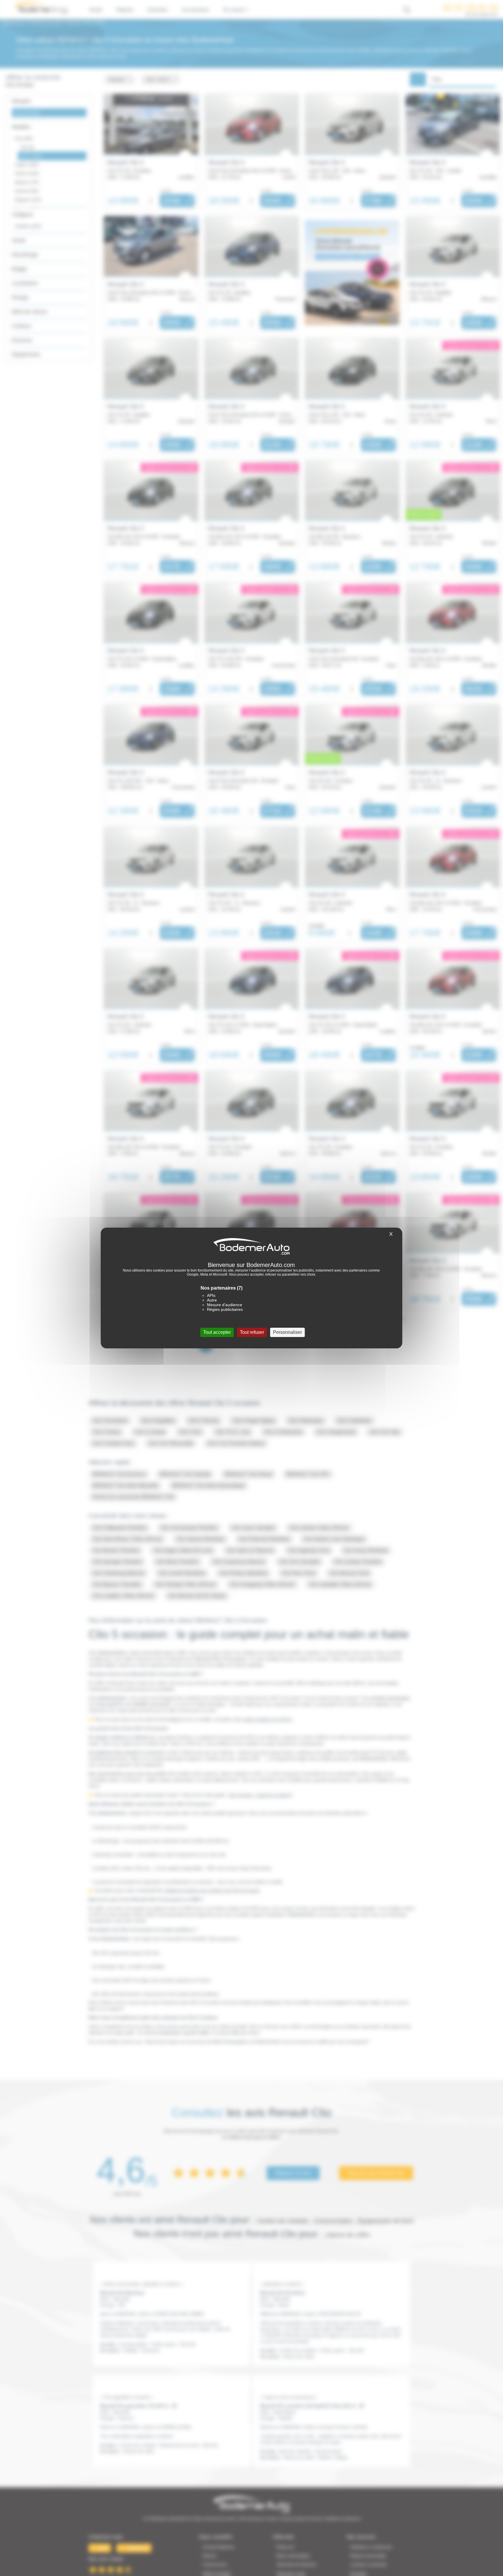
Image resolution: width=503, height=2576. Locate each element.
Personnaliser (287, 1332)
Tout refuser (252, 1332)
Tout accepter (217, 1332)
